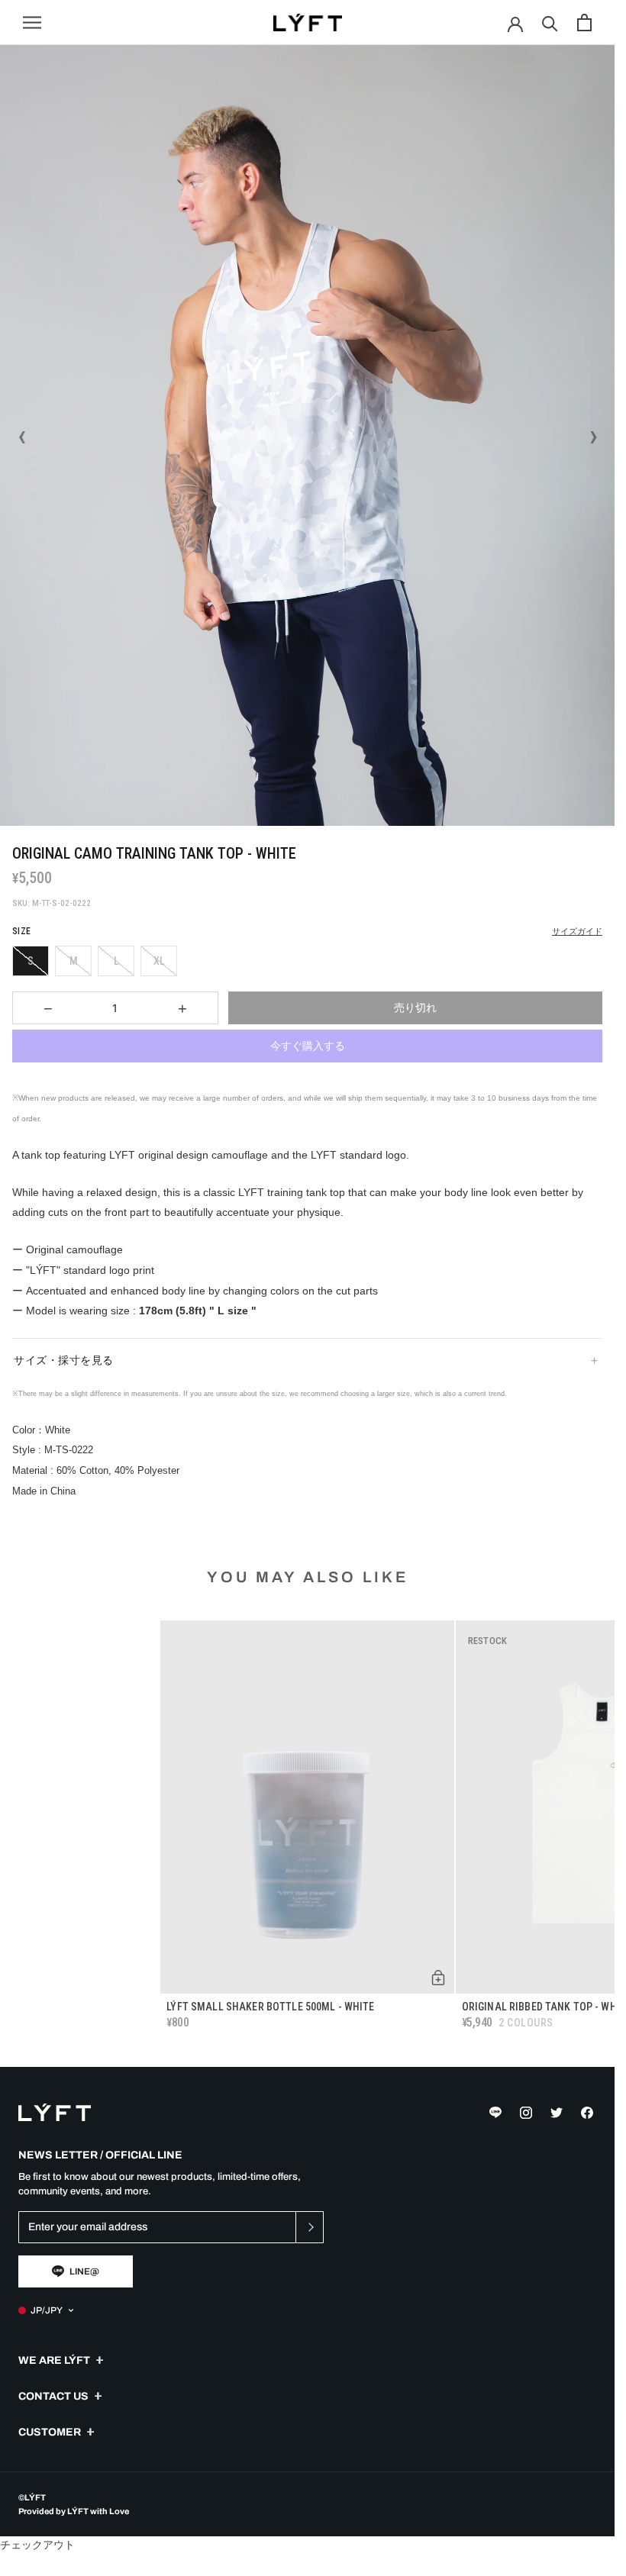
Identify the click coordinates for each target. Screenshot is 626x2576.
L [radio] (116, 961)
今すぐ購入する (308, 1046)
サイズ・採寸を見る (64, 1360)
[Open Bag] (584, 23)
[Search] (550, 23)
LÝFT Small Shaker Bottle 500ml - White (270, 2007)
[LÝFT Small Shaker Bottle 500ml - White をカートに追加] (438, 1978)
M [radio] (74, 961)
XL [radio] (159, 961)
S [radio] (31, 961)
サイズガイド (577, 932)
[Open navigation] (32, 23)
